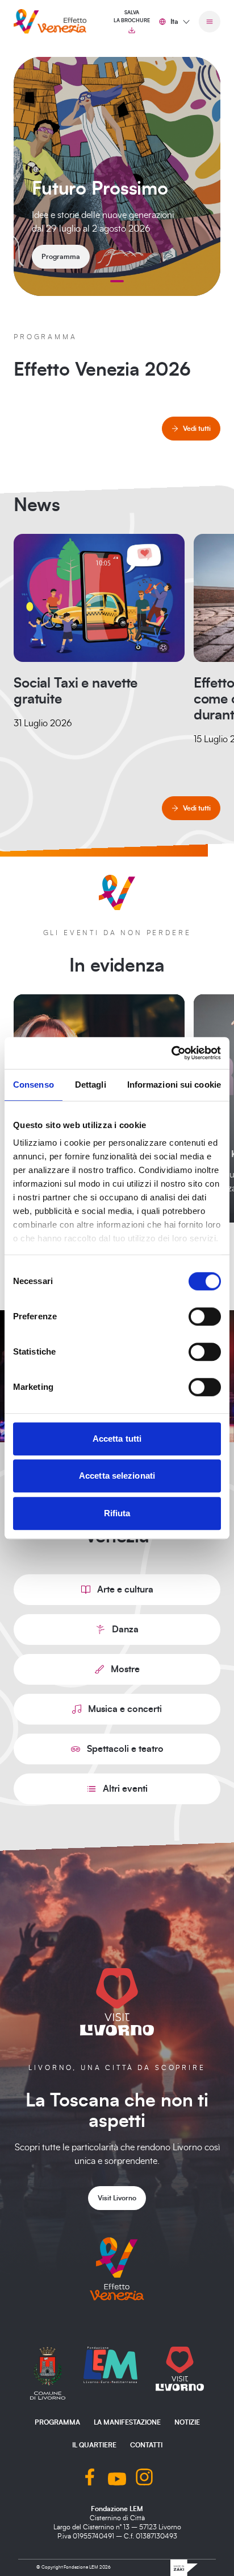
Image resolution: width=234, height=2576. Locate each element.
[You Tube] (117, 2478)
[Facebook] (90, 2478)
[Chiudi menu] (210, 22)
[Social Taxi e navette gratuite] (99, 598)
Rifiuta (117, 1513)
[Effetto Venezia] (50, 21)
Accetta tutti (117, 1439)
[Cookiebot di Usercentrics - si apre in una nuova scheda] (171, 1053)
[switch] (205, 1316)
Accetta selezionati (117, 1476)
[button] (117, 281)
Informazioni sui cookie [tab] (174, 1085)
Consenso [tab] (34, 1085)
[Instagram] (144, 2478)
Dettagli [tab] (91, 1085)
